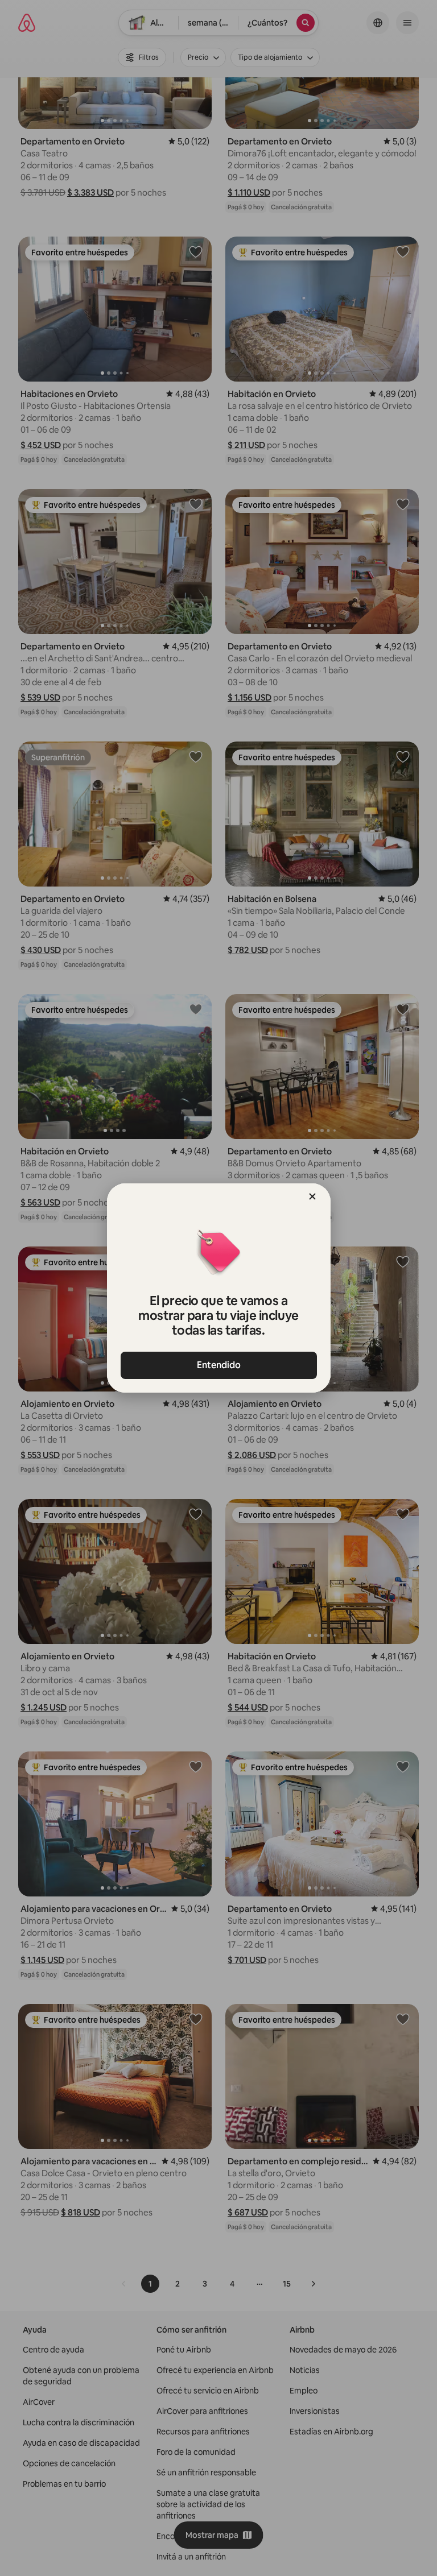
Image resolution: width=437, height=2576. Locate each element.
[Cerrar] (312, 1196)
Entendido (219, 1365)
